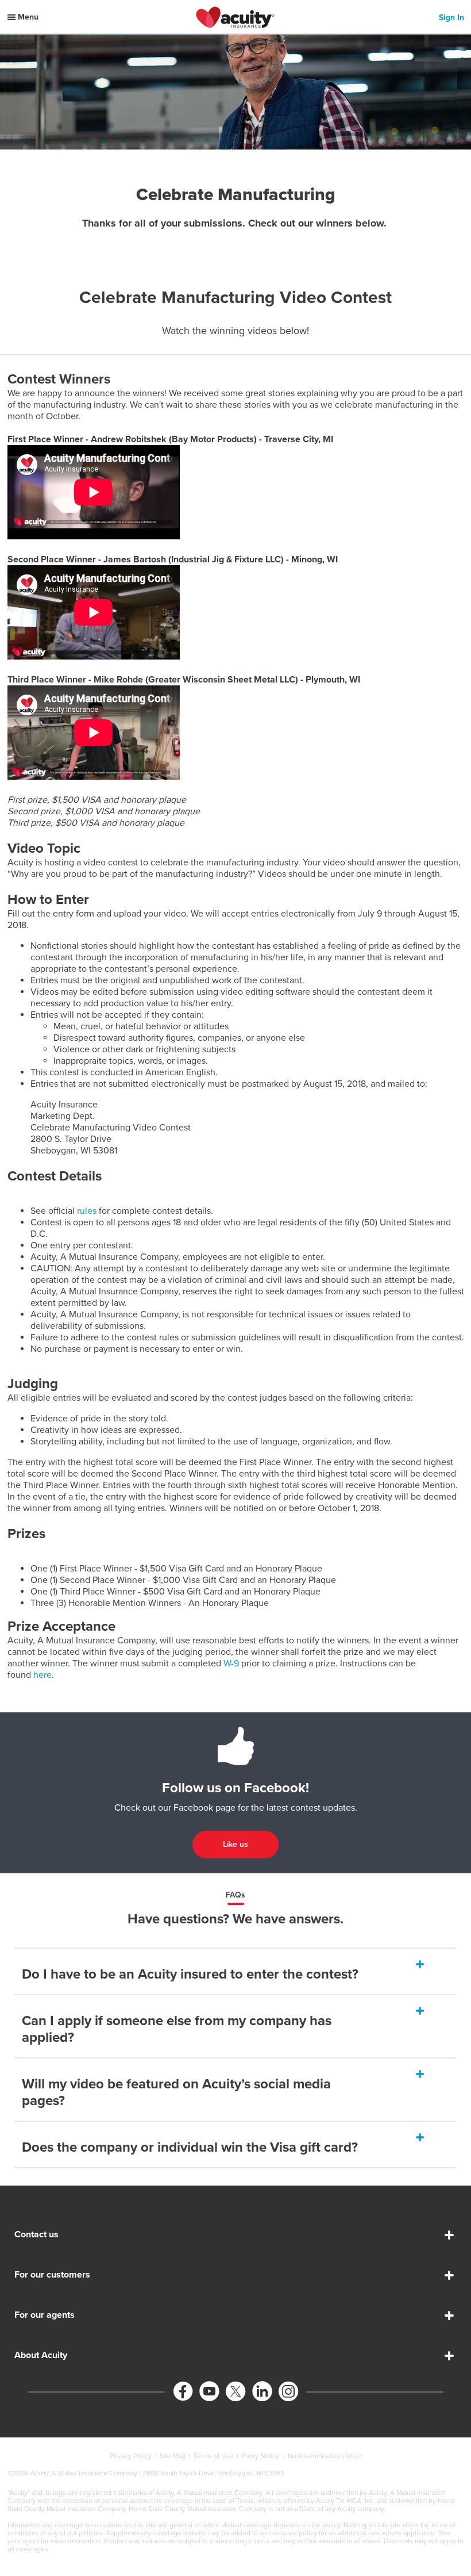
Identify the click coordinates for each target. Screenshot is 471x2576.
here (43, 1675)
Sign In (451, 18)
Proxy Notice (260, 2456)
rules (88, 1211)
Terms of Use (213, 2456)
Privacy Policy (131, 2456)
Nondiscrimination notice (325, 2456)
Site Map (173, 2456)
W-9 (231, 1663)
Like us (235, 1844)
